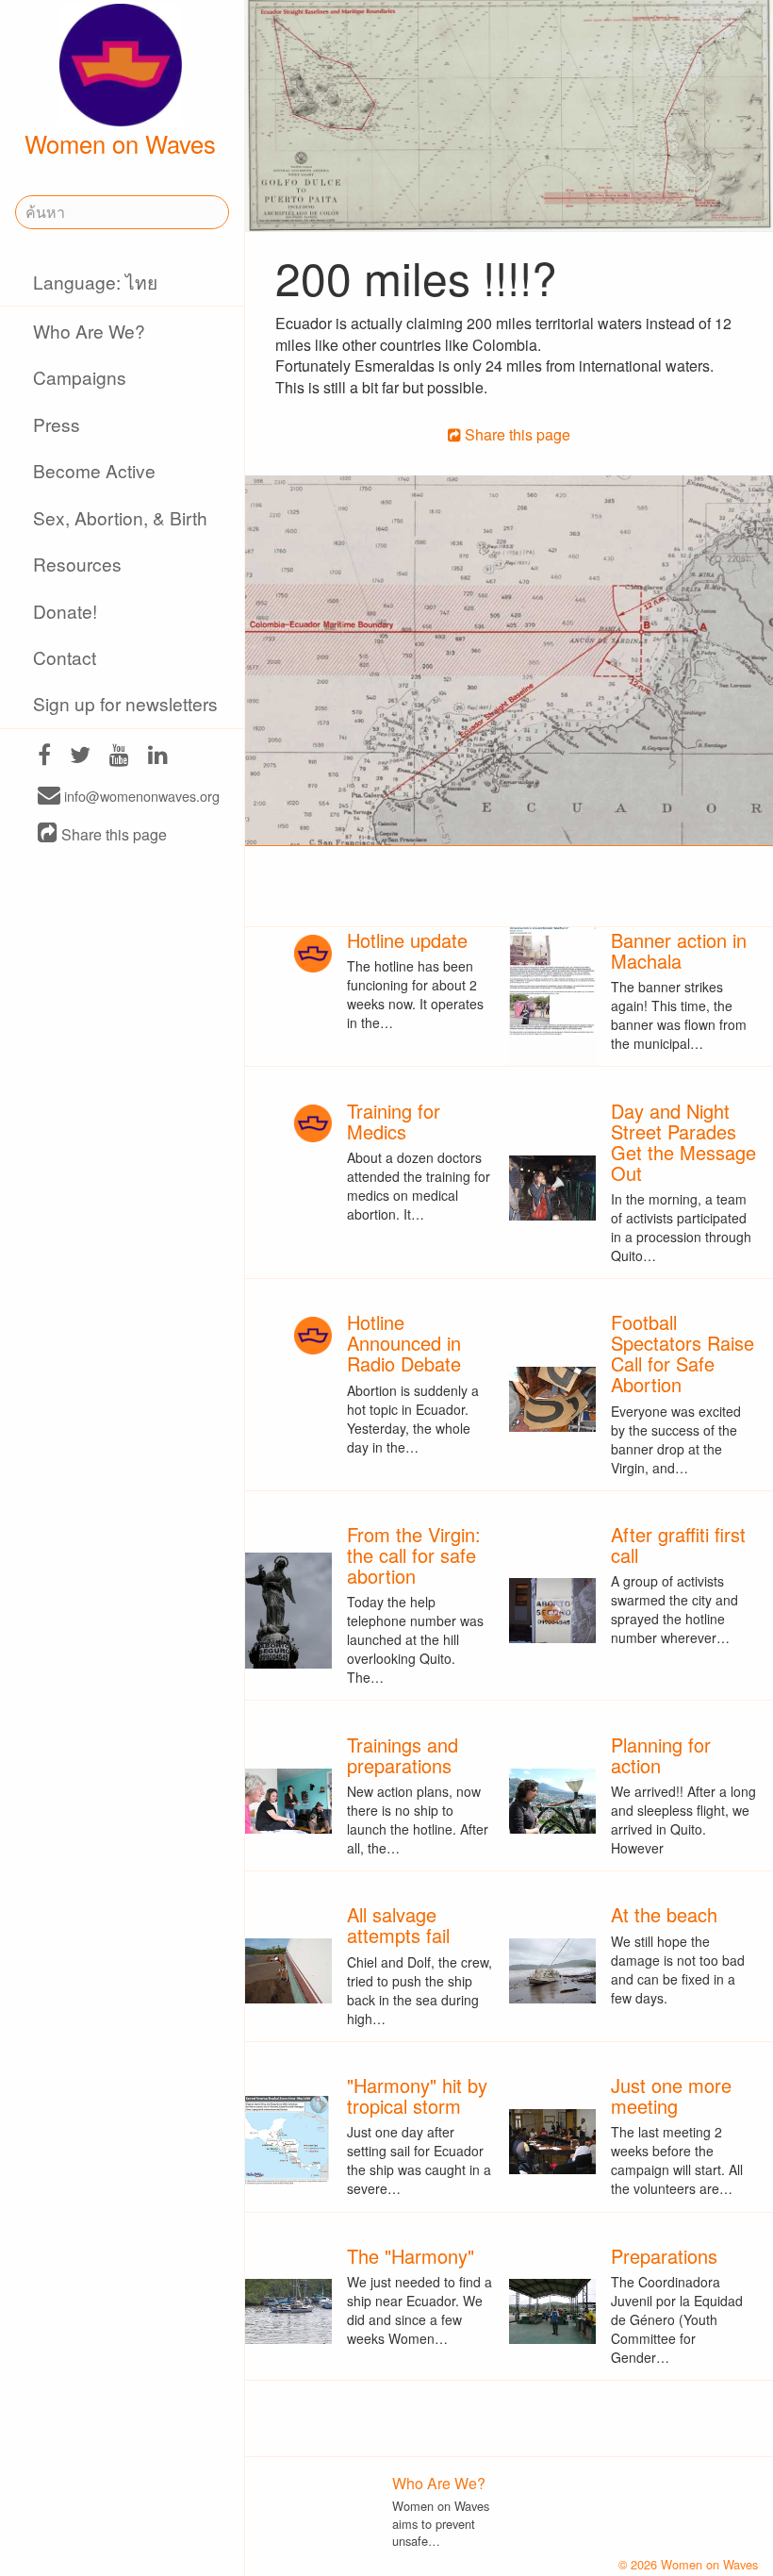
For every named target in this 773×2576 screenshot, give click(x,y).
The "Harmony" (411, 2256)
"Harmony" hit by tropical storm (417, 2095)
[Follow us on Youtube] (119, 757)
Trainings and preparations (403, 1755)
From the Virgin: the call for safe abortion (414, 1555)
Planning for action (661, 1755)
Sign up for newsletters (125, 703)
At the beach (664, 1914)
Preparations (664, 2256)
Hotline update (407, 940)
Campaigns (80, 377)
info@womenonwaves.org (140, 797)
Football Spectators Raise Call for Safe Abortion (683, 1353)
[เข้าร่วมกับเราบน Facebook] (44, 757)
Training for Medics (394, 1121)
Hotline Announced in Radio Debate (404, 1343)
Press (57, 424)
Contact (65, 657)
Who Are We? (89, 331)
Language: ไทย (95, 282)
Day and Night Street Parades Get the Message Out (683, 1142)
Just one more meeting (671, 2095)
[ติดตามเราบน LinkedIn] (158, 757)
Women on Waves (120, 143)
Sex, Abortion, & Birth (120, 517)
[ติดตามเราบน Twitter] (80, 757)
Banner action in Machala (679, 950)
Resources (77, 564)
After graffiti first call (678, 1545)
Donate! (65, 611)
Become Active (94, 470)
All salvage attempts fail (398, 1925)
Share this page (112, 834)
